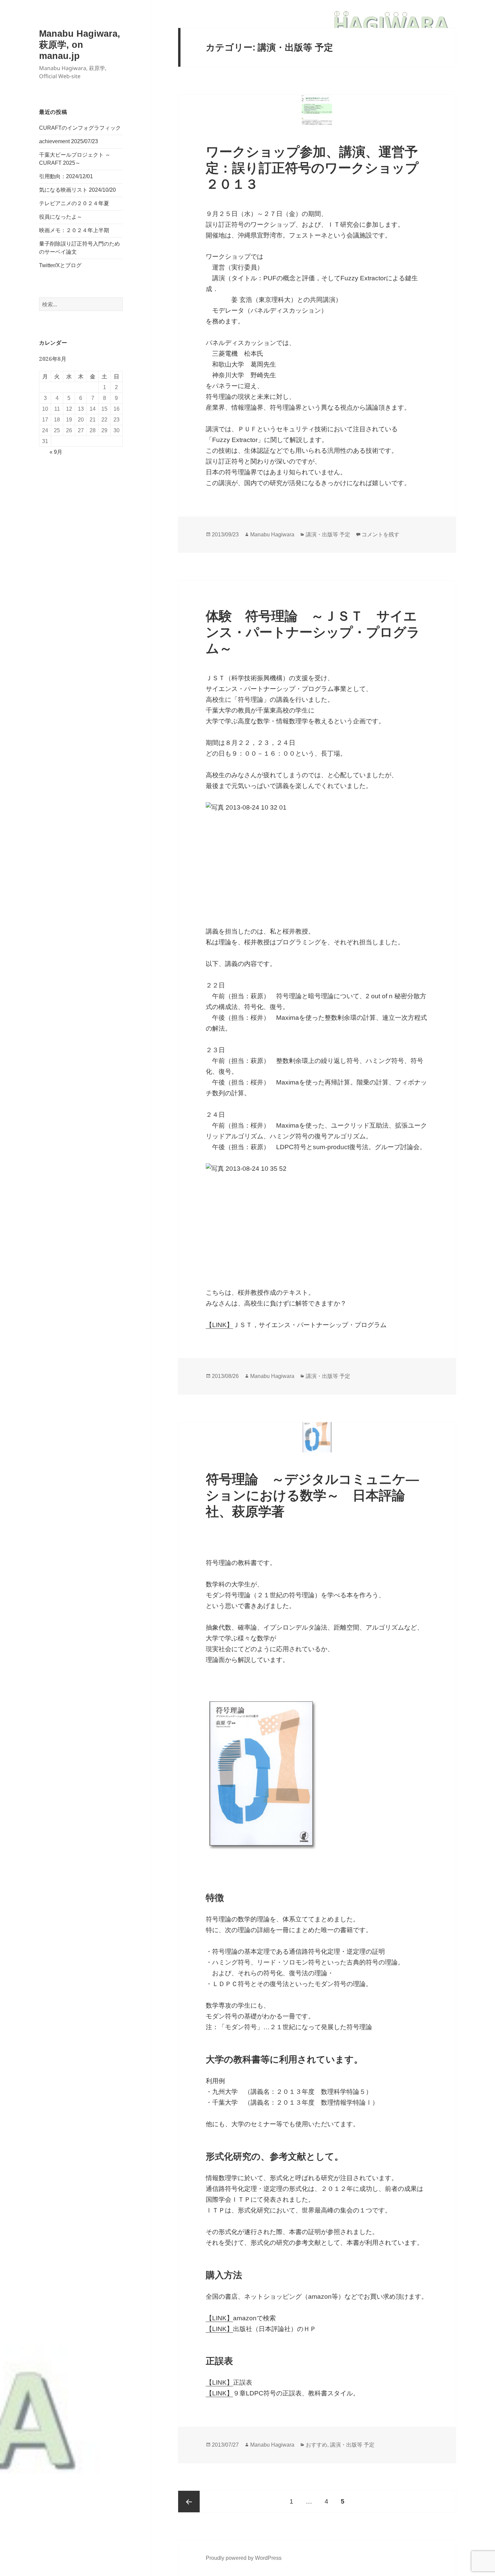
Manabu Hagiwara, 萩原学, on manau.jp (80, 45)
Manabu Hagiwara (272, 535)
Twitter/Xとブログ (60, 265)
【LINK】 (219, 1325)
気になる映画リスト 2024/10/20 (77, 190)
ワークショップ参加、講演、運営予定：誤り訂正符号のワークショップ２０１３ (312, 168)
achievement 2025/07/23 (69, 141)
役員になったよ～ (61, 217)
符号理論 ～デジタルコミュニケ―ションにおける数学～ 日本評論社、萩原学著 (312, 1495)
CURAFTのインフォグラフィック (80, 128)
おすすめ (317, 2445)
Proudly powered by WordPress (244, 2558)
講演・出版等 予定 (328, 535)
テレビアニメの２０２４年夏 (74, 203)
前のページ (189, 2502)
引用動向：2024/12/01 (66, 176)
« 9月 (56, 452)
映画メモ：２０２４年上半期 (74, 230)
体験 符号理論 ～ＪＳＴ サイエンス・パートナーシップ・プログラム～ (313, 632)
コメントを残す (381, 535)
